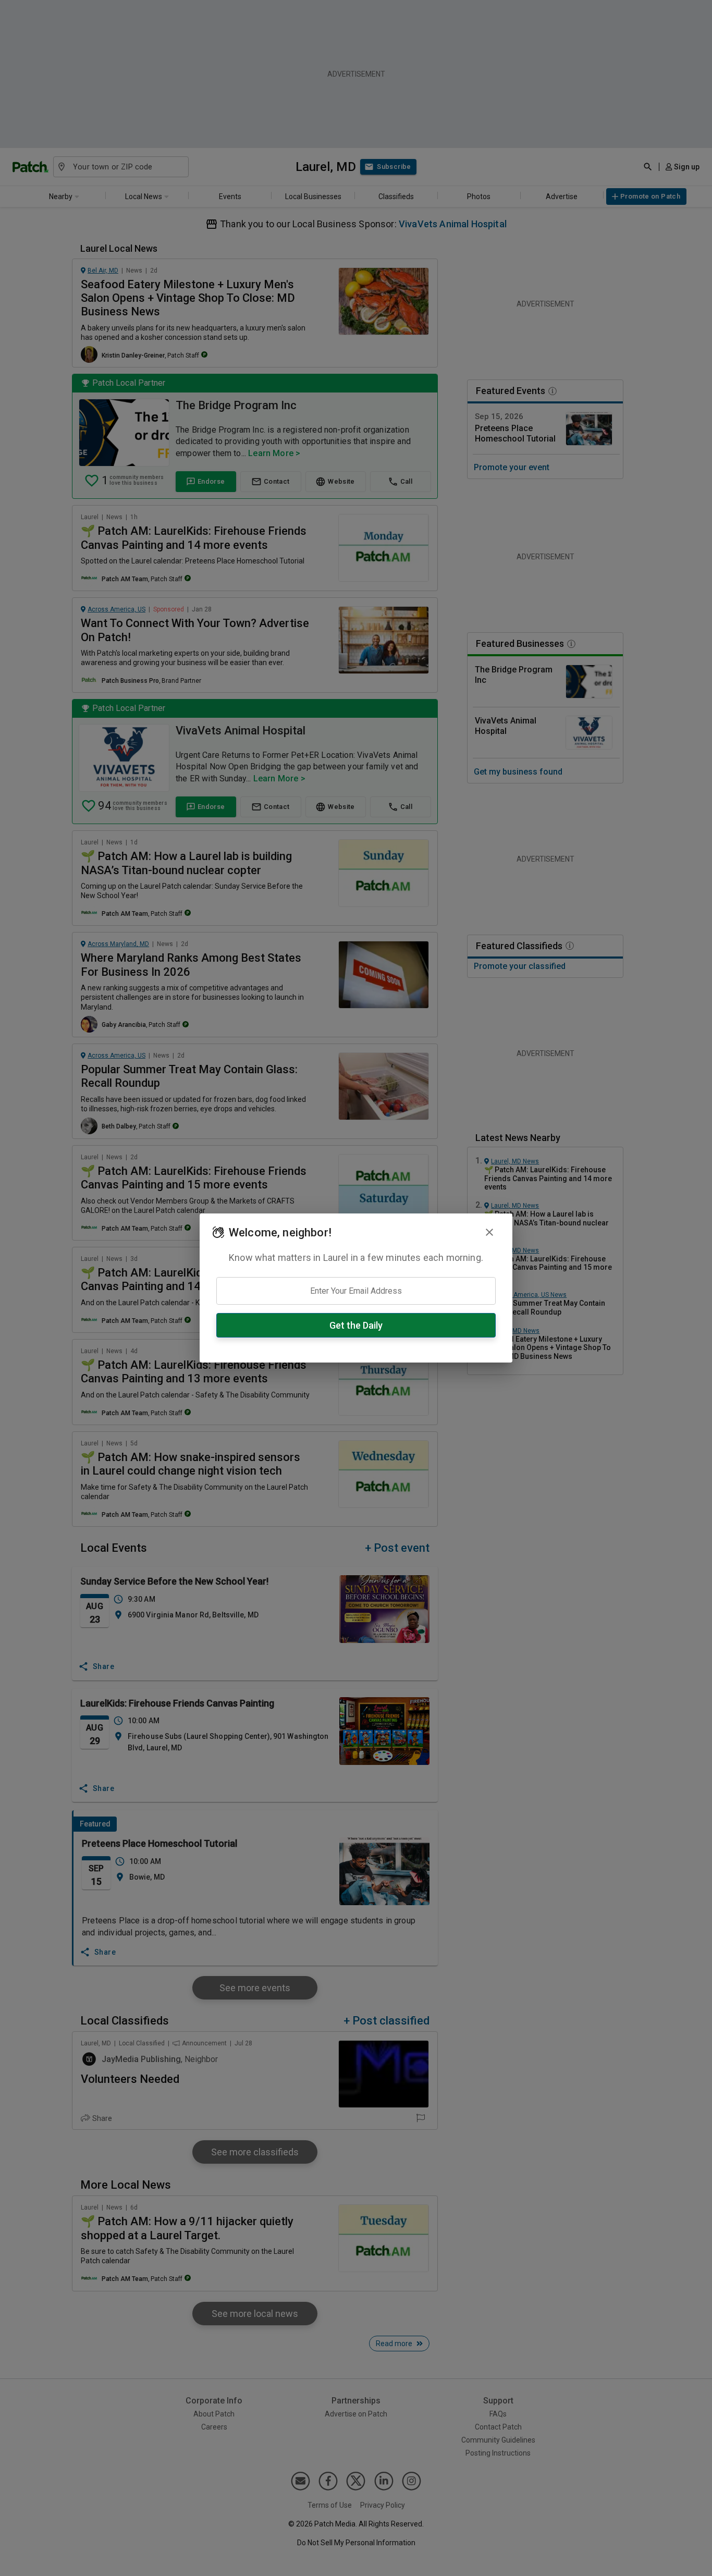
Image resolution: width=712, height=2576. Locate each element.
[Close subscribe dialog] (489, 1232)
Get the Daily (356, 1325)
